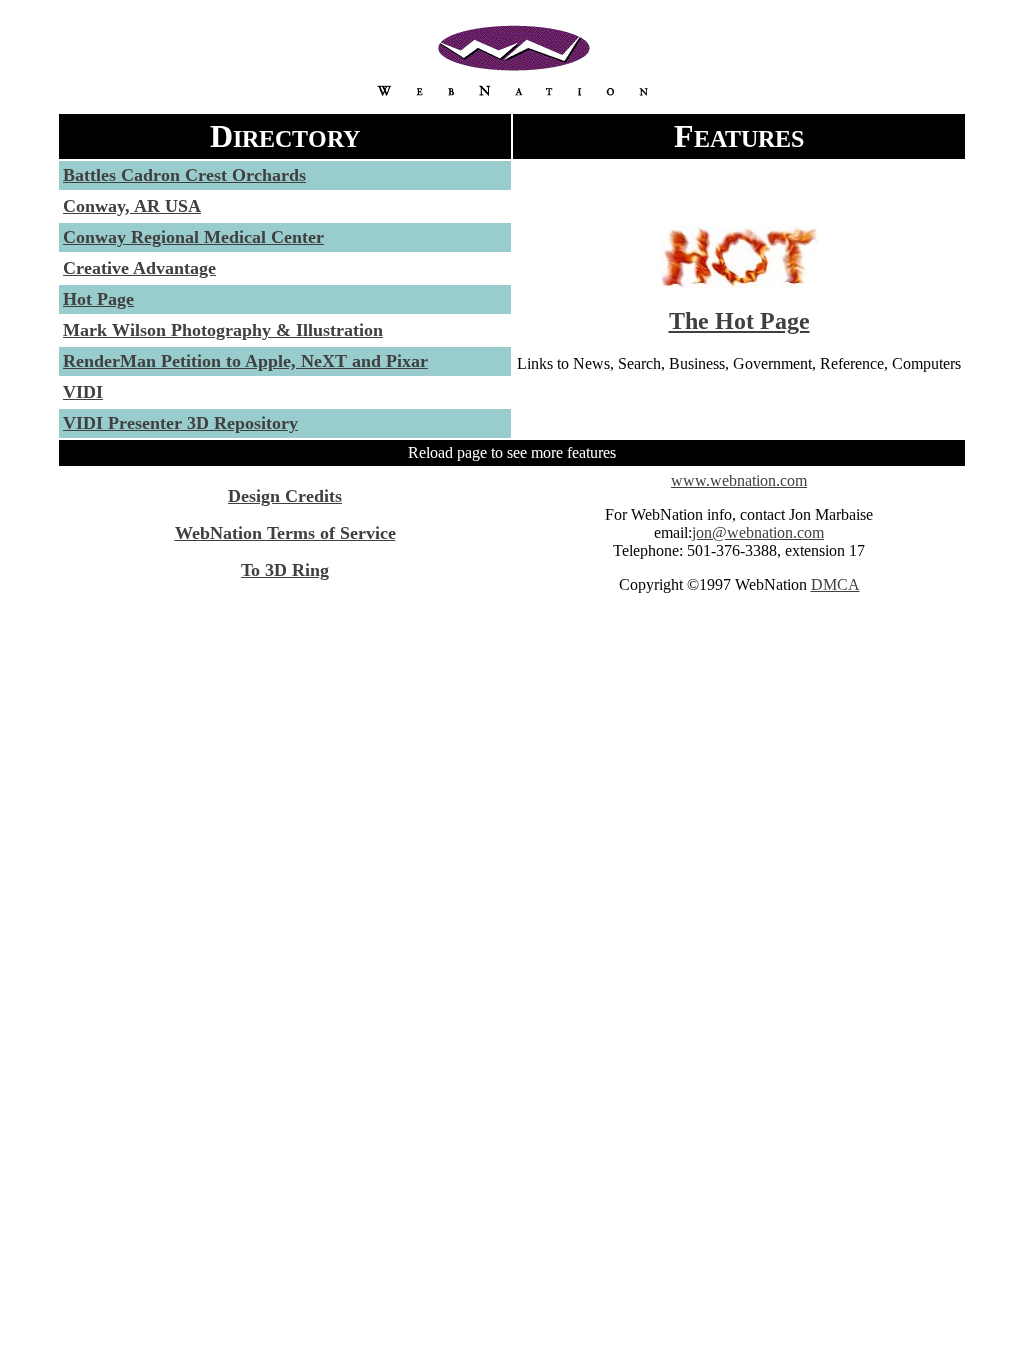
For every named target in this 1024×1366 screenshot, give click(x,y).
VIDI (83, 392)
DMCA (835, 584)
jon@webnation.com (758, 532)
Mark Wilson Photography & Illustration (223, 330)
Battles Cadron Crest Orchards (184, 175)
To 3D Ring (285, 570)
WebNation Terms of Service (285, 533)
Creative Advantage (139, 268)
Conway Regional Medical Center (193, 237)
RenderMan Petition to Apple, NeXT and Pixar (245, 361)
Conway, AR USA (132, 206)
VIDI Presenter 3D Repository (180, 423)
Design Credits (285, 496)
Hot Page (98, 299)
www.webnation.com (739, 480)
